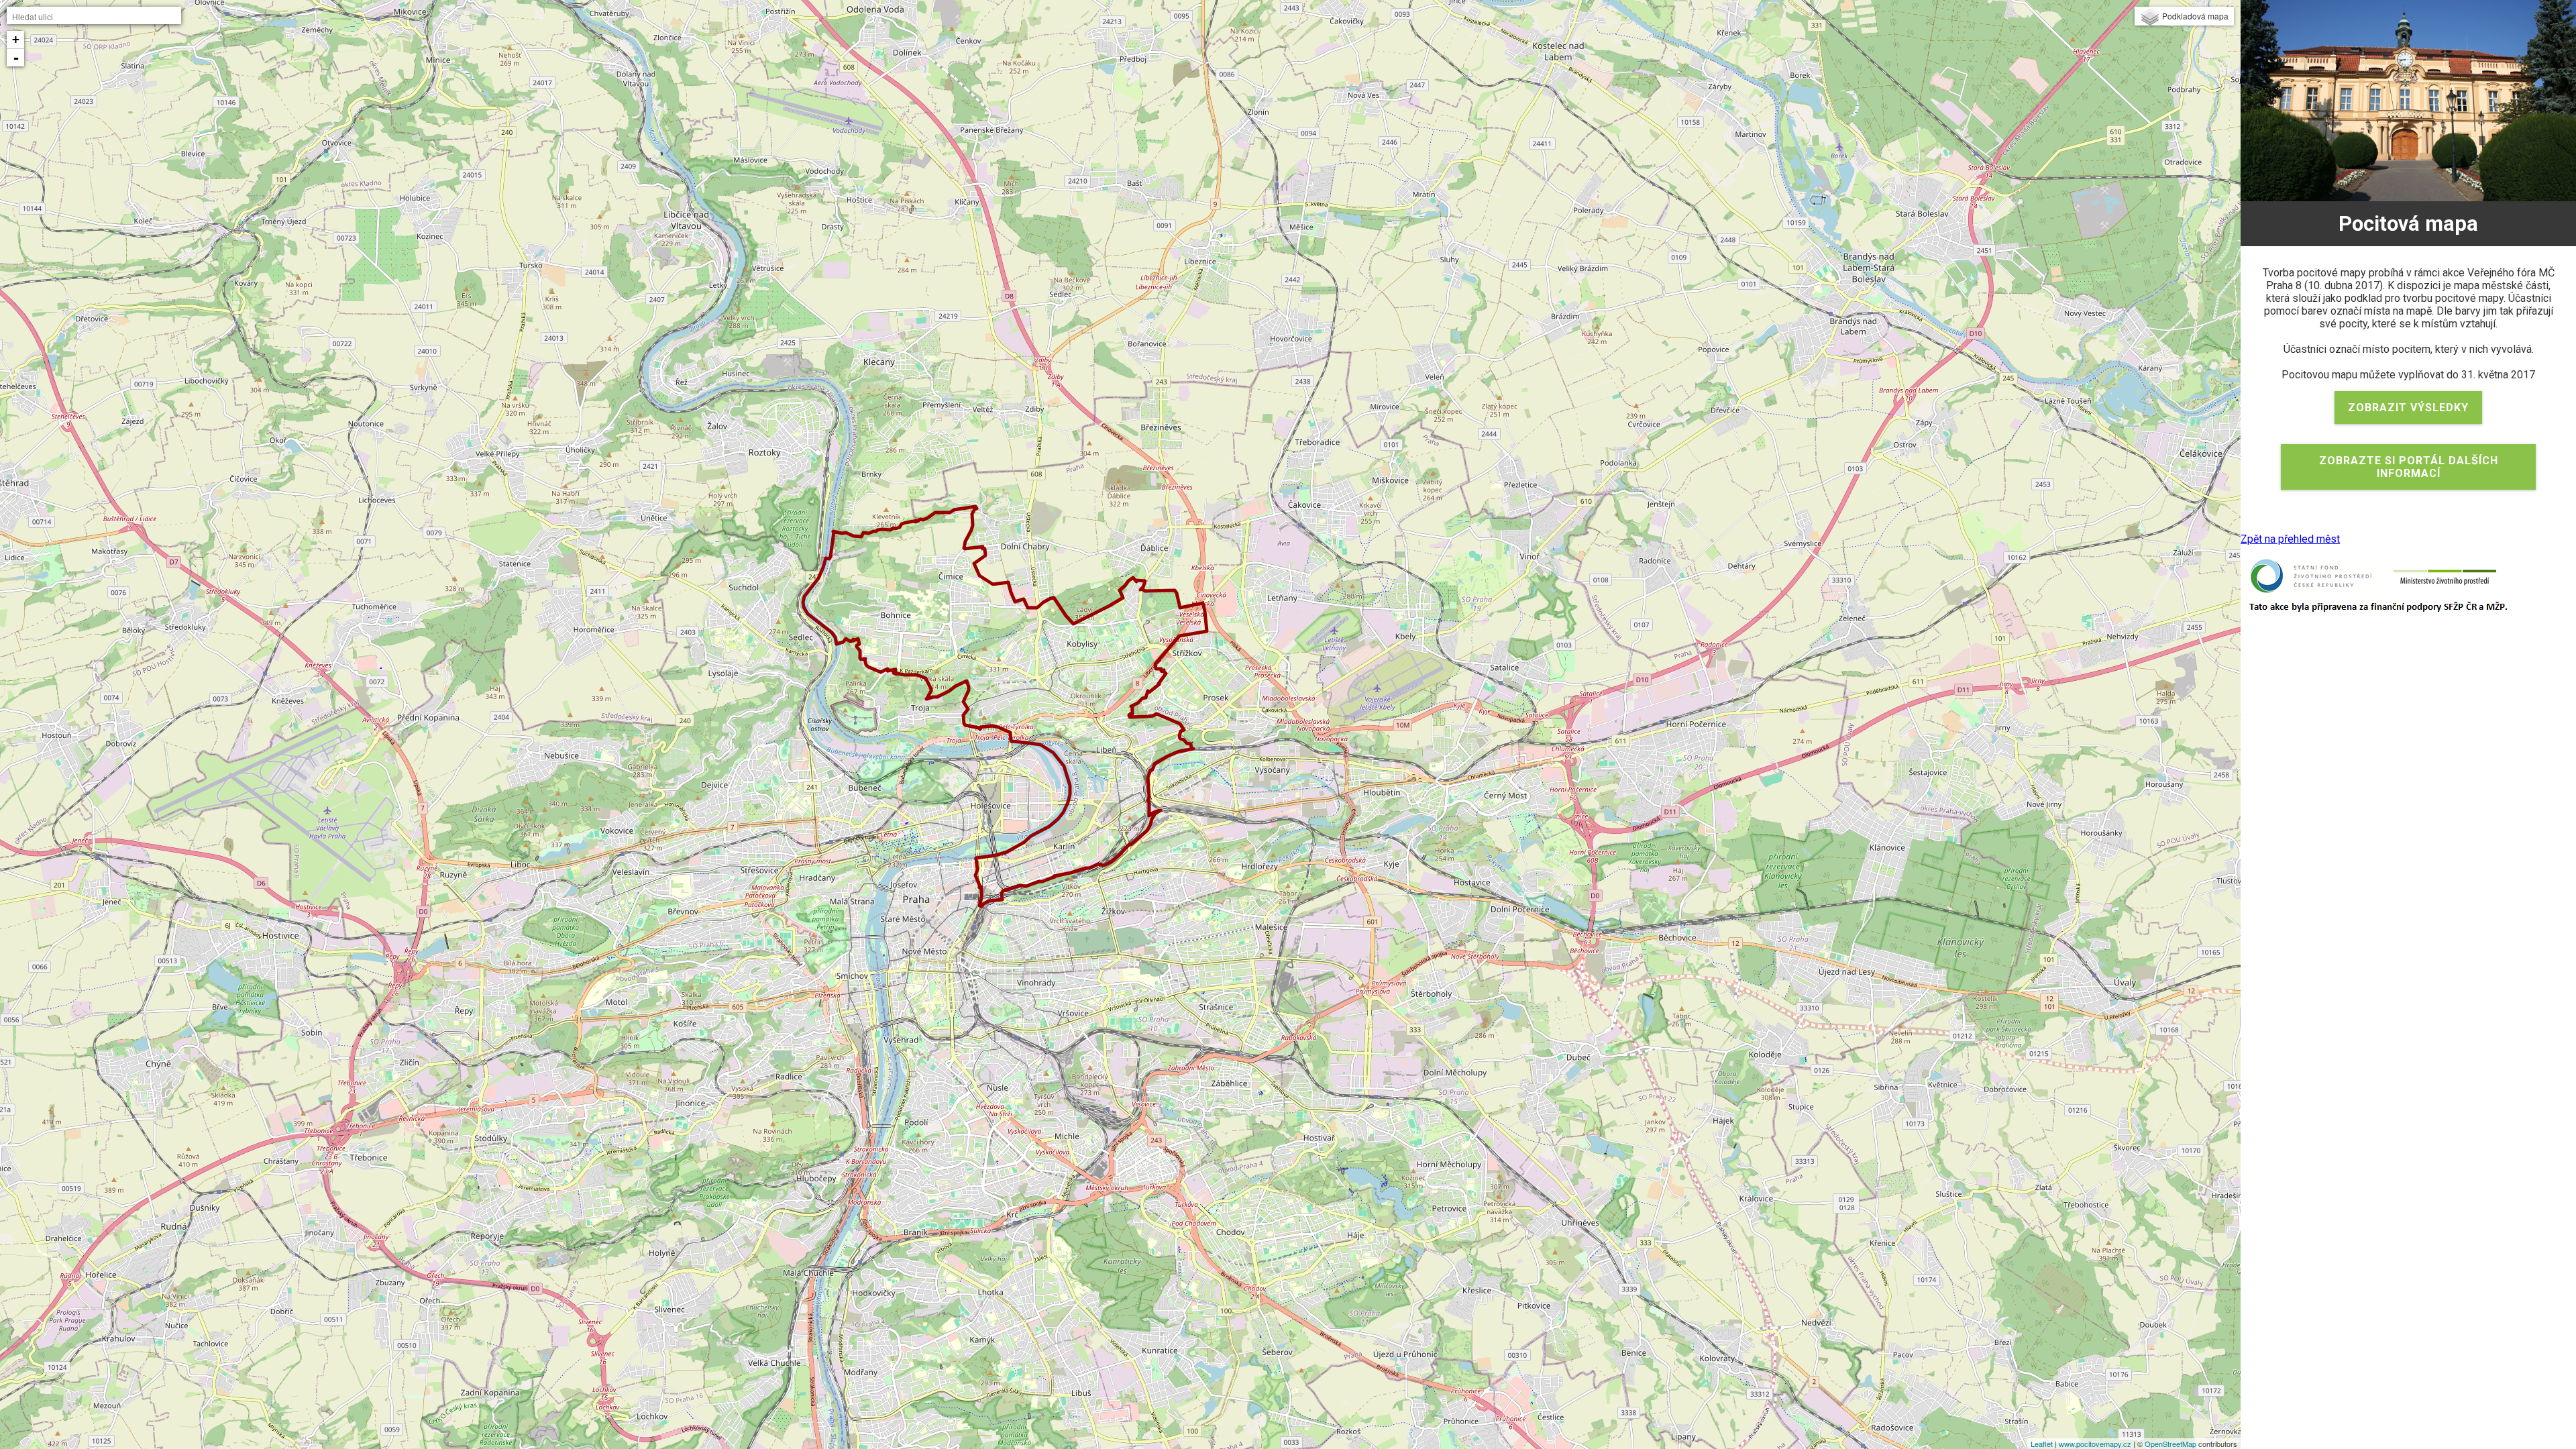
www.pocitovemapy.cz (2095, 1444)
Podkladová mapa (2195, 16)
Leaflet (2042, 1444)
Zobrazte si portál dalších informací (2409, 467)
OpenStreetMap (2170, 1444)
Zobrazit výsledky (2408, 408)
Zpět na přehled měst (2290, 539)
